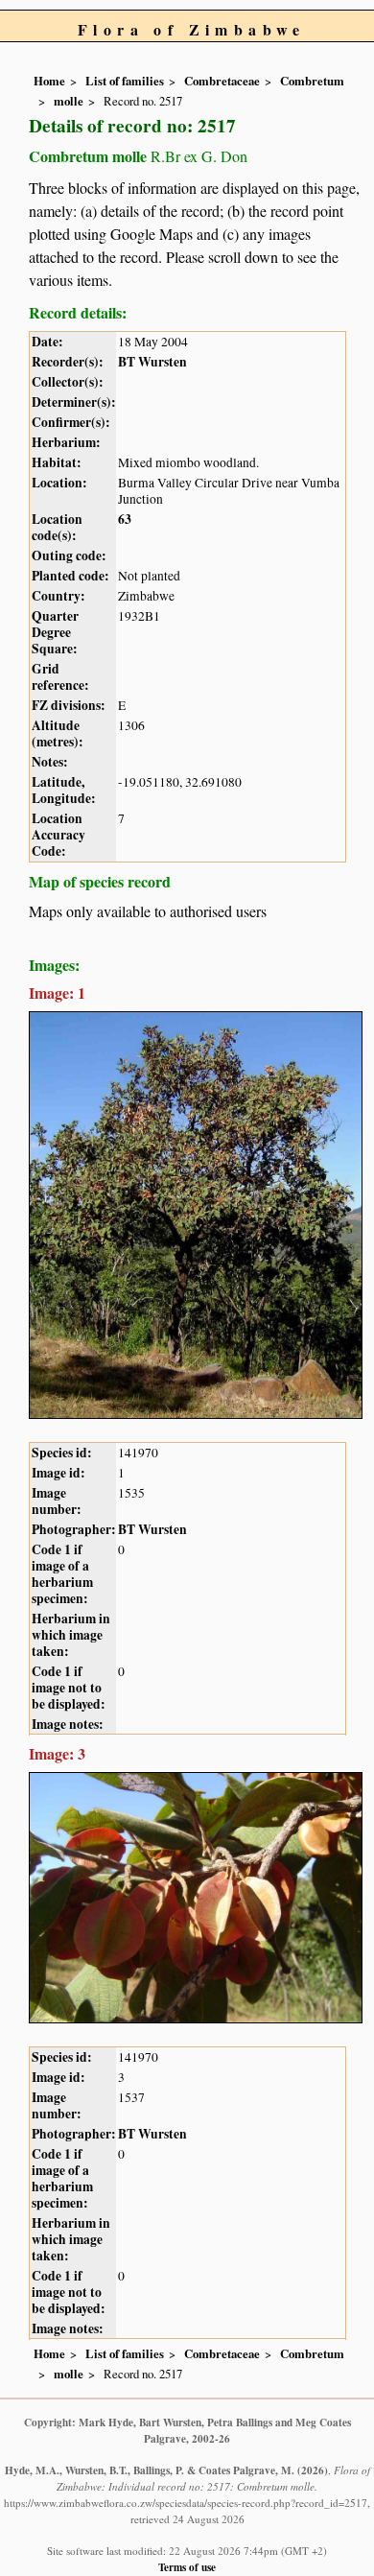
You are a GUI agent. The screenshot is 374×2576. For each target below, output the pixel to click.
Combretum (312, 81)
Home (49, 81)
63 (125, 519)
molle (69, 101)
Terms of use (187, 2567)
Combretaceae (222, 81)
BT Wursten (152, 362)
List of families (125, 81)
